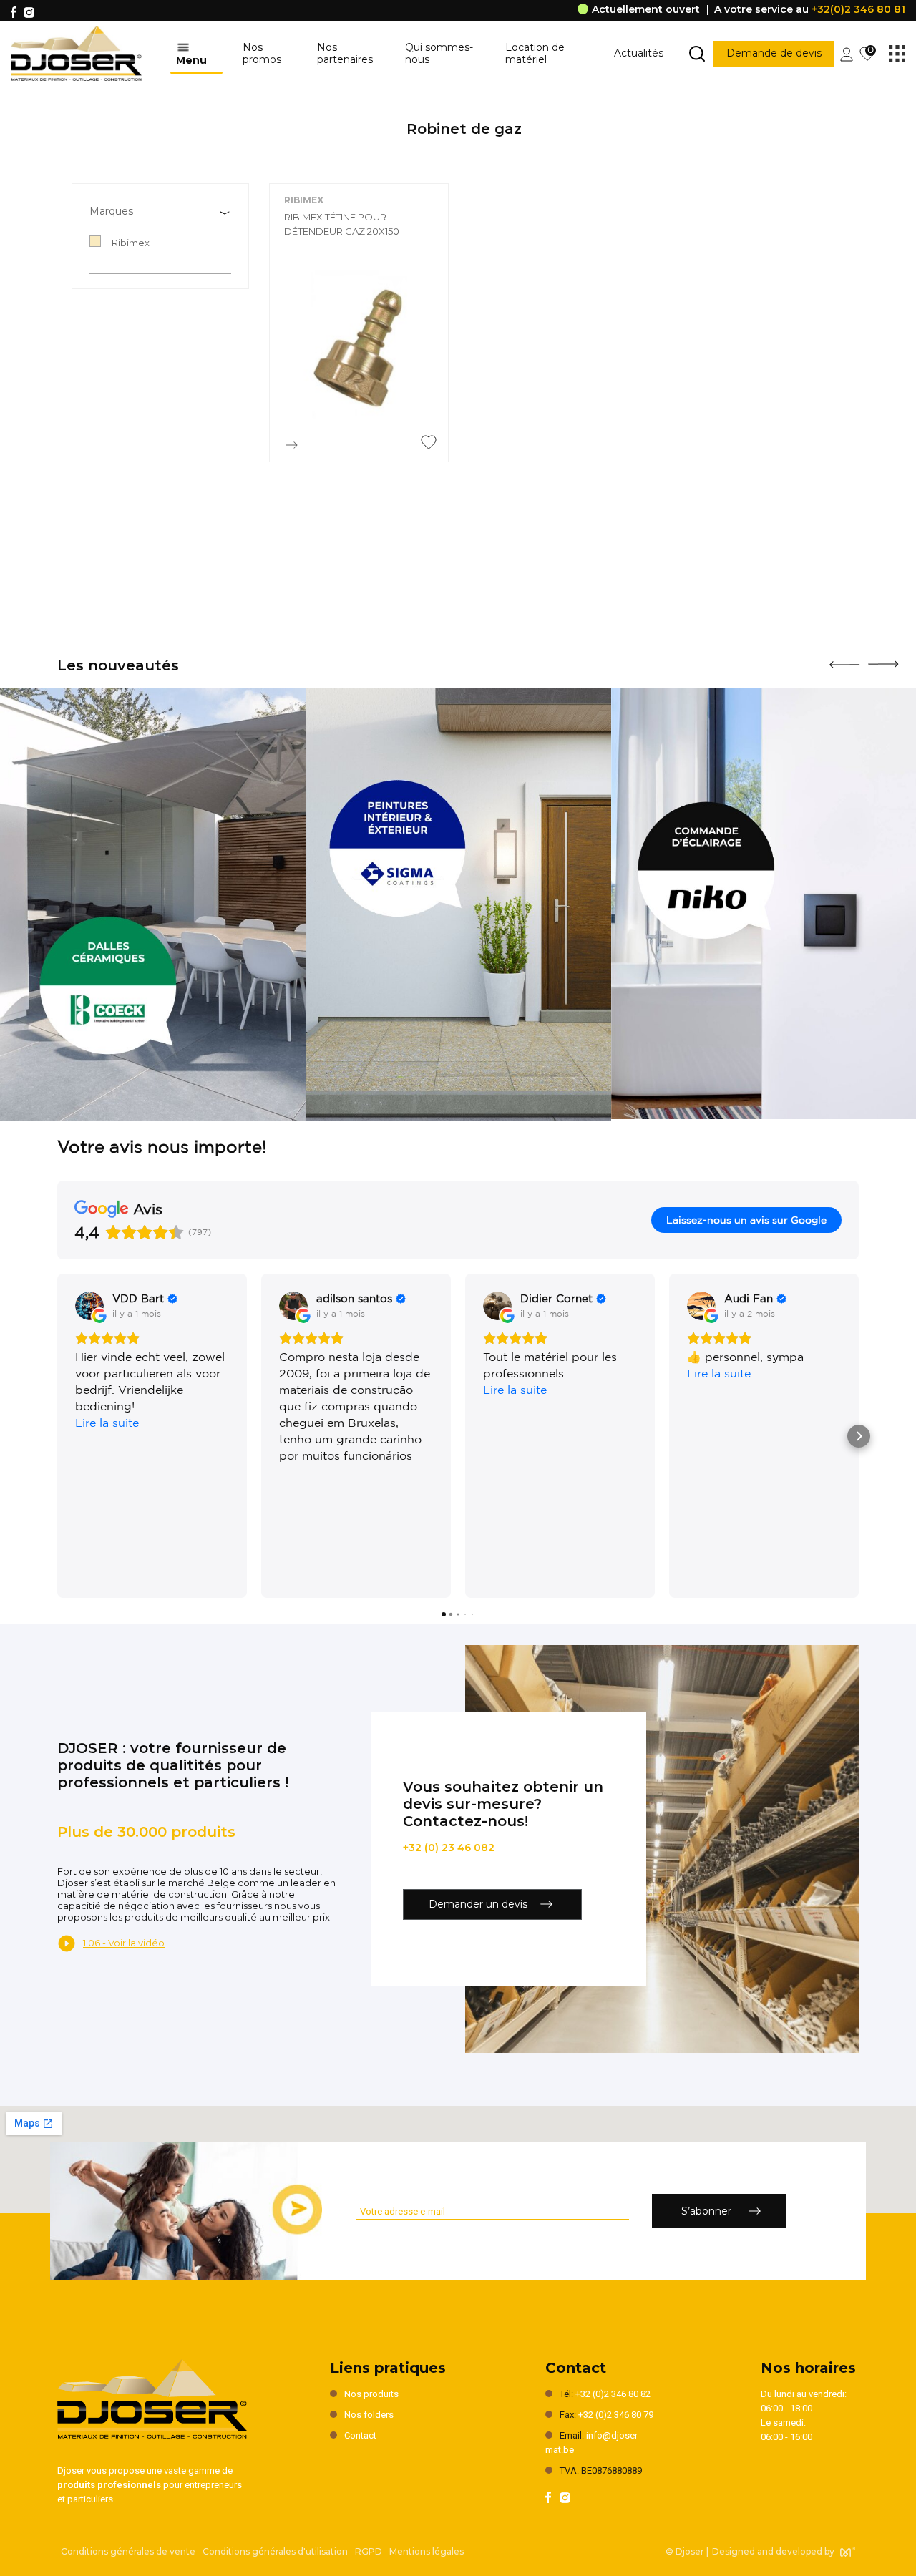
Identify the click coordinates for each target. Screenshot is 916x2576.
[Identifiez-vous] (847, 53)
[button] (57, 1436)
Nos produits (371, 2394)
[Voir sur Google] (89, 1306)
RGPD (369, 2551)
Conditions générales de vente (128, 2551)
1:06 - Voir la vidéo (124, 1943)
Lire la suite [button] (107, 1423)
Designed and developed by (773, 2551)
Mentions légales (427, 2551)
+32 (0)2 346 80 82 (613, 2394)
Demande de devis (774, 53)
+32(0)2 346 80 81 (858, 9)
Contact (360, 2435)
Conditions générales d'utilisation (275, 2551)
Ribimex (304, 200)
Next (883, 659)
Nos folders (369, 2415)
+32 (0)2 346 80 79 (616, 2415)
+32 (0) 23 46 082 (449, 1848)
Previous (844, 660)
